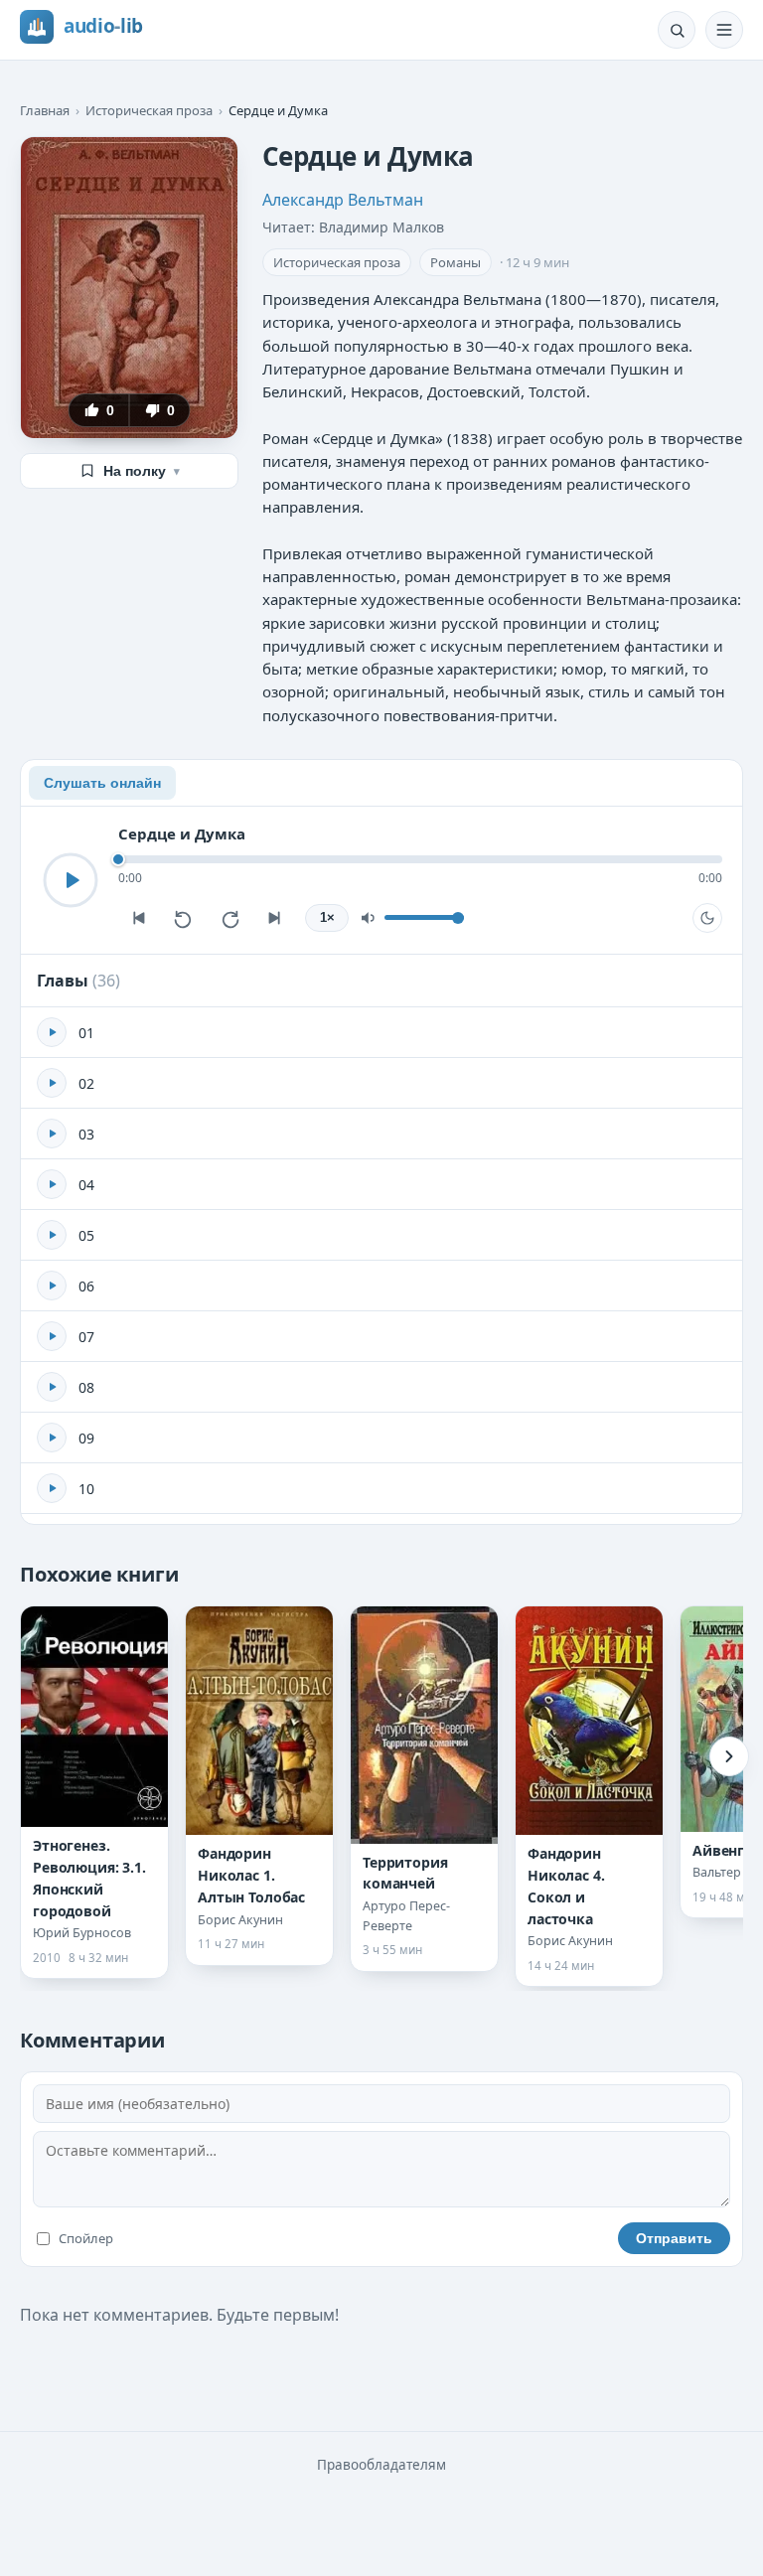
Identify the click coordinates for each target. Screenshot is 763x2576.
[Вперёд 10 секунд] (229, 918)
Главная (45, 110)
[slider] (420, 859)
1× (327, 918)
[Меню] (724, 30)
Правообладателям (381, 2465)
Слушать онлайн (102, 783)
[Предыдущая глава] (138, 918)
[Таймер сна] (707, 918)
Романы (456, 262)
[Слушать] (71, 880)
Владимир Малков (381, 227)
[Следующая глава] (275, 918)
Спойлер (86, 2238)
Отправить (674, 2238)
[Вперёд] (729, 1756)
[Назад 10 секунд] (184, 918)
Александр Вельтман (343, 200)
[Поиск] (677, 30)
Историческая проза (149, 110)
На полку (142, 471)
